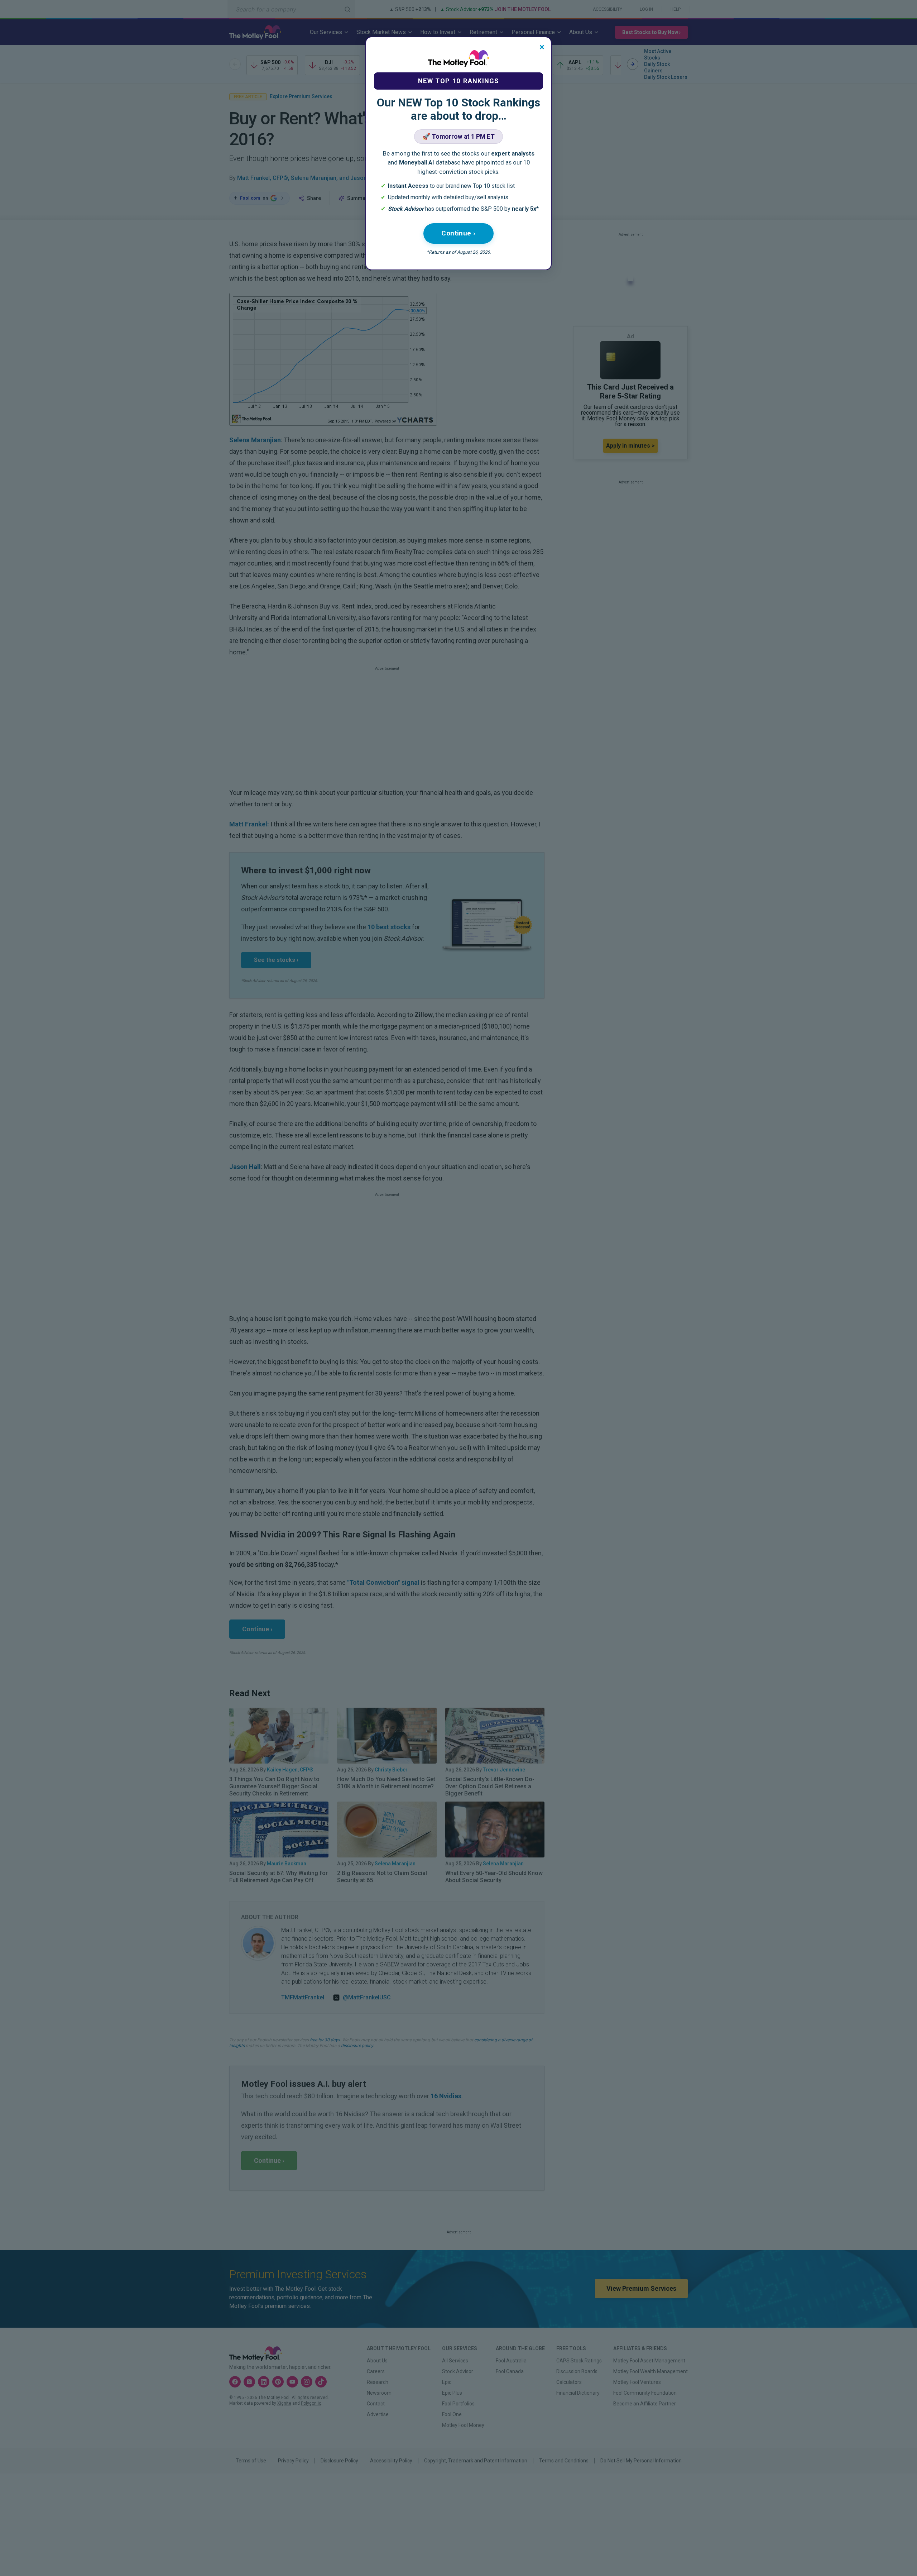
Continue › (458, 233)
